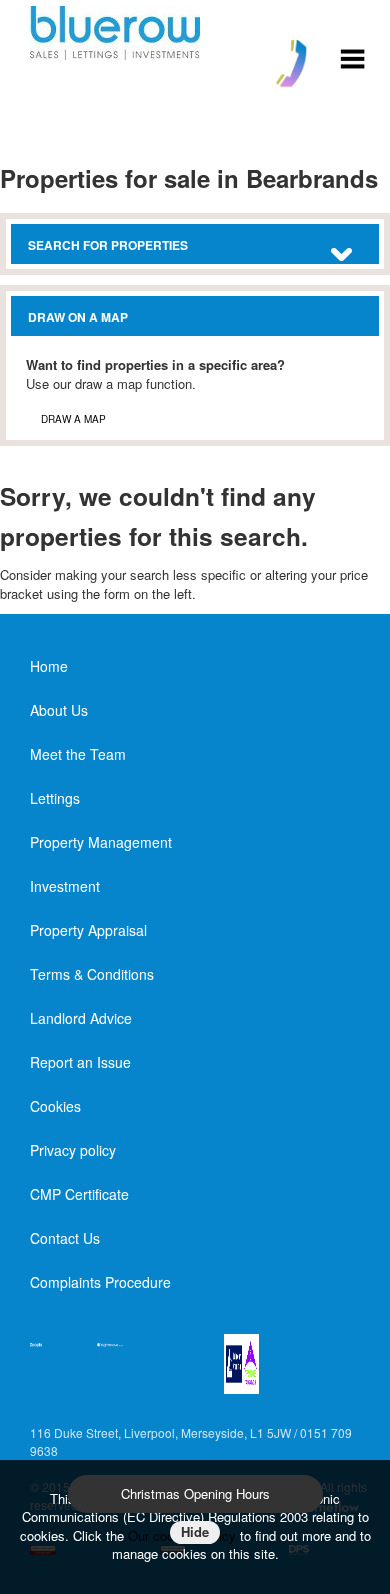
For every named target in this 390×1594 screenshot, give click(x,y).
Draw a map (73, 419)
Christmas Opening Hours (195, 1493)
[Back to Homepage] (352, 56)
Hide (195, 1531)
